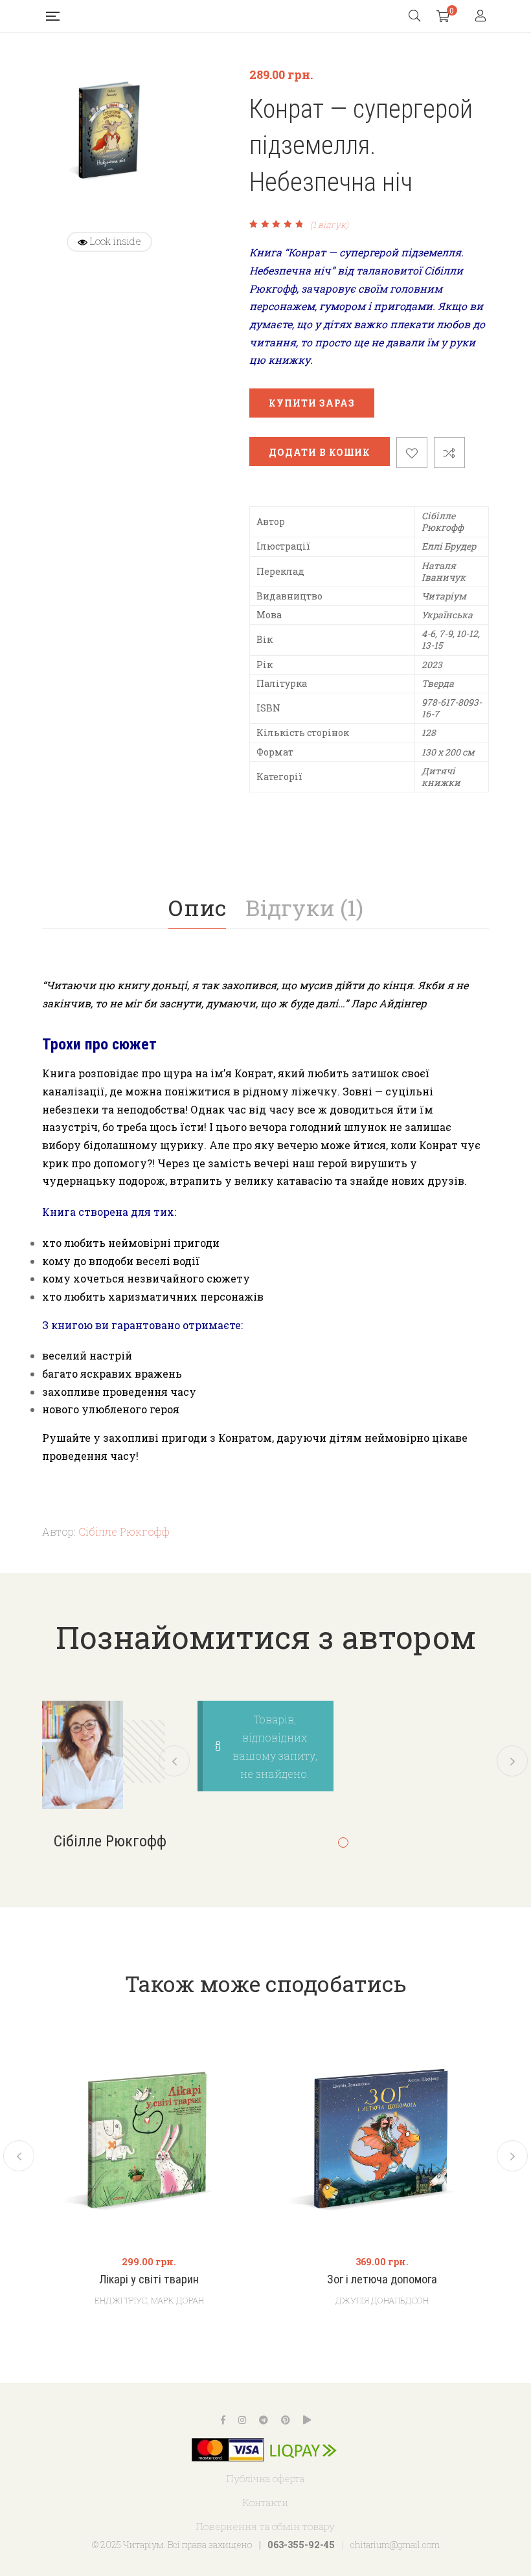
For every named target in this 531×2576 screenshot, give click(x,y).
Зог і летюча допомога (382, 2279)
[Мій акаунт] (482, 17)
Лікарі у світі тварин (149, 2279)
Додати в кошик (320, 452)
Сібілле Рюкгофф (124, 1531)
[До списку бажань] (412, 453)
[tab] (197, 908)
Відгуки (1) (304, 907)
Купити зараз (312, 403)
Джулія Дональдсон (382, 2300)
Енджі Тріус (121, 2300)
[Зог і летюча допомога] (382, 2136)
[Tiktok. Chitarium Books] (307, 2420)
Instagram (242, 2420)
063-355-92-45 (301, 2545)
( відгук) (329, 225)
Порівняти (449, 453)
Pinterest (286, 2420)
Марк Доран (177, 2300)
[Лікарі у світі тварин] (149, 2136)
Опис (197, 907)
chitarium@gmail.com (395, 2545)
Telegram (264, 2420)
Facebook (223, 2420)
